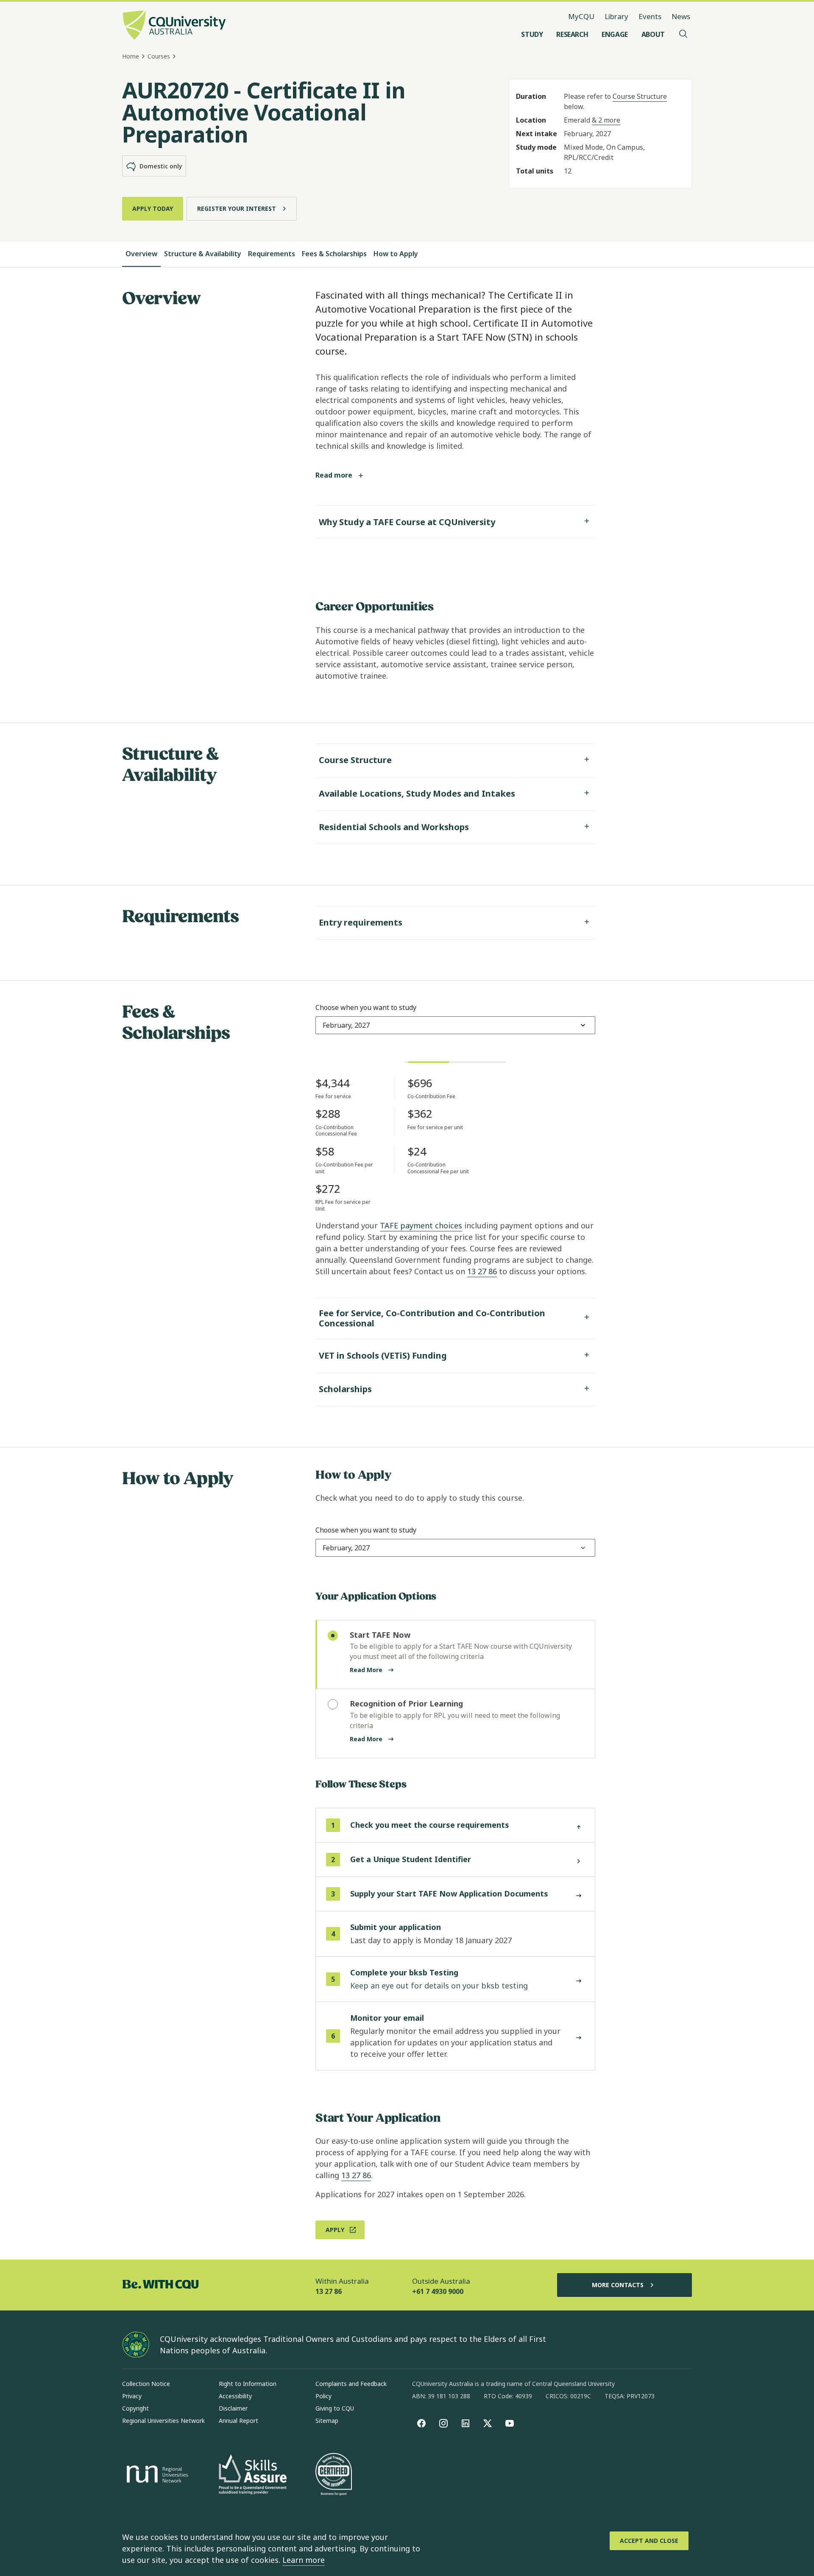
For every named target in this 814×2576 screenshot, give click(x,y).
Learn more (304, 2560)
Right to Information (248, 2384)
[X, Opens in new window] (488, 2423)
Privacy (132, 2396)
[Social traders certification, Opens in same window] (334, 2475)
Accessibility (235, 2396)
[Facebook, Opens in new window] (421, 2423)
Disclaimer (233, 2408)
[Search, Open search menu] (683, 34)
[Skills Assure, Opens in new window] (253, 2475)
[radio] (455, 1655)
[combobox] (346, 1025)
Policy (323, 2396)
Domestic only (161, 166)
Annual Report (238, 2421)
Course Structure (640, 96)
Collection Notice (146, 2384)
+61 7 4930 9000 (438, 2291)
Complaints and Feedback (351, 2384)
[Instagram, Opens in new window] (443, 2423)
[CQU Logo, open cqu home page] (174, 26)
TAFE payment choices (421, 1225)
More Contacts (618, 2285)
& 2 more (606, 120)
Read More (366, 1670)
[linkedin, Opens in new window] (466, 2423)
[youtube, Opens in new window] (510, 2423)
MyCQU (581, 16)
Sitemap (327, 2421)
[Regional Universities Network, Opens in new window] (156, 2475)
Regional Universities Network (163, 2421)
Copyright (135, 2408)
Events (650, 16)
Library (616, 16)
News (681, 16)
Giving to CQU (335, 2408)
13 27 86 (482, 1271)
